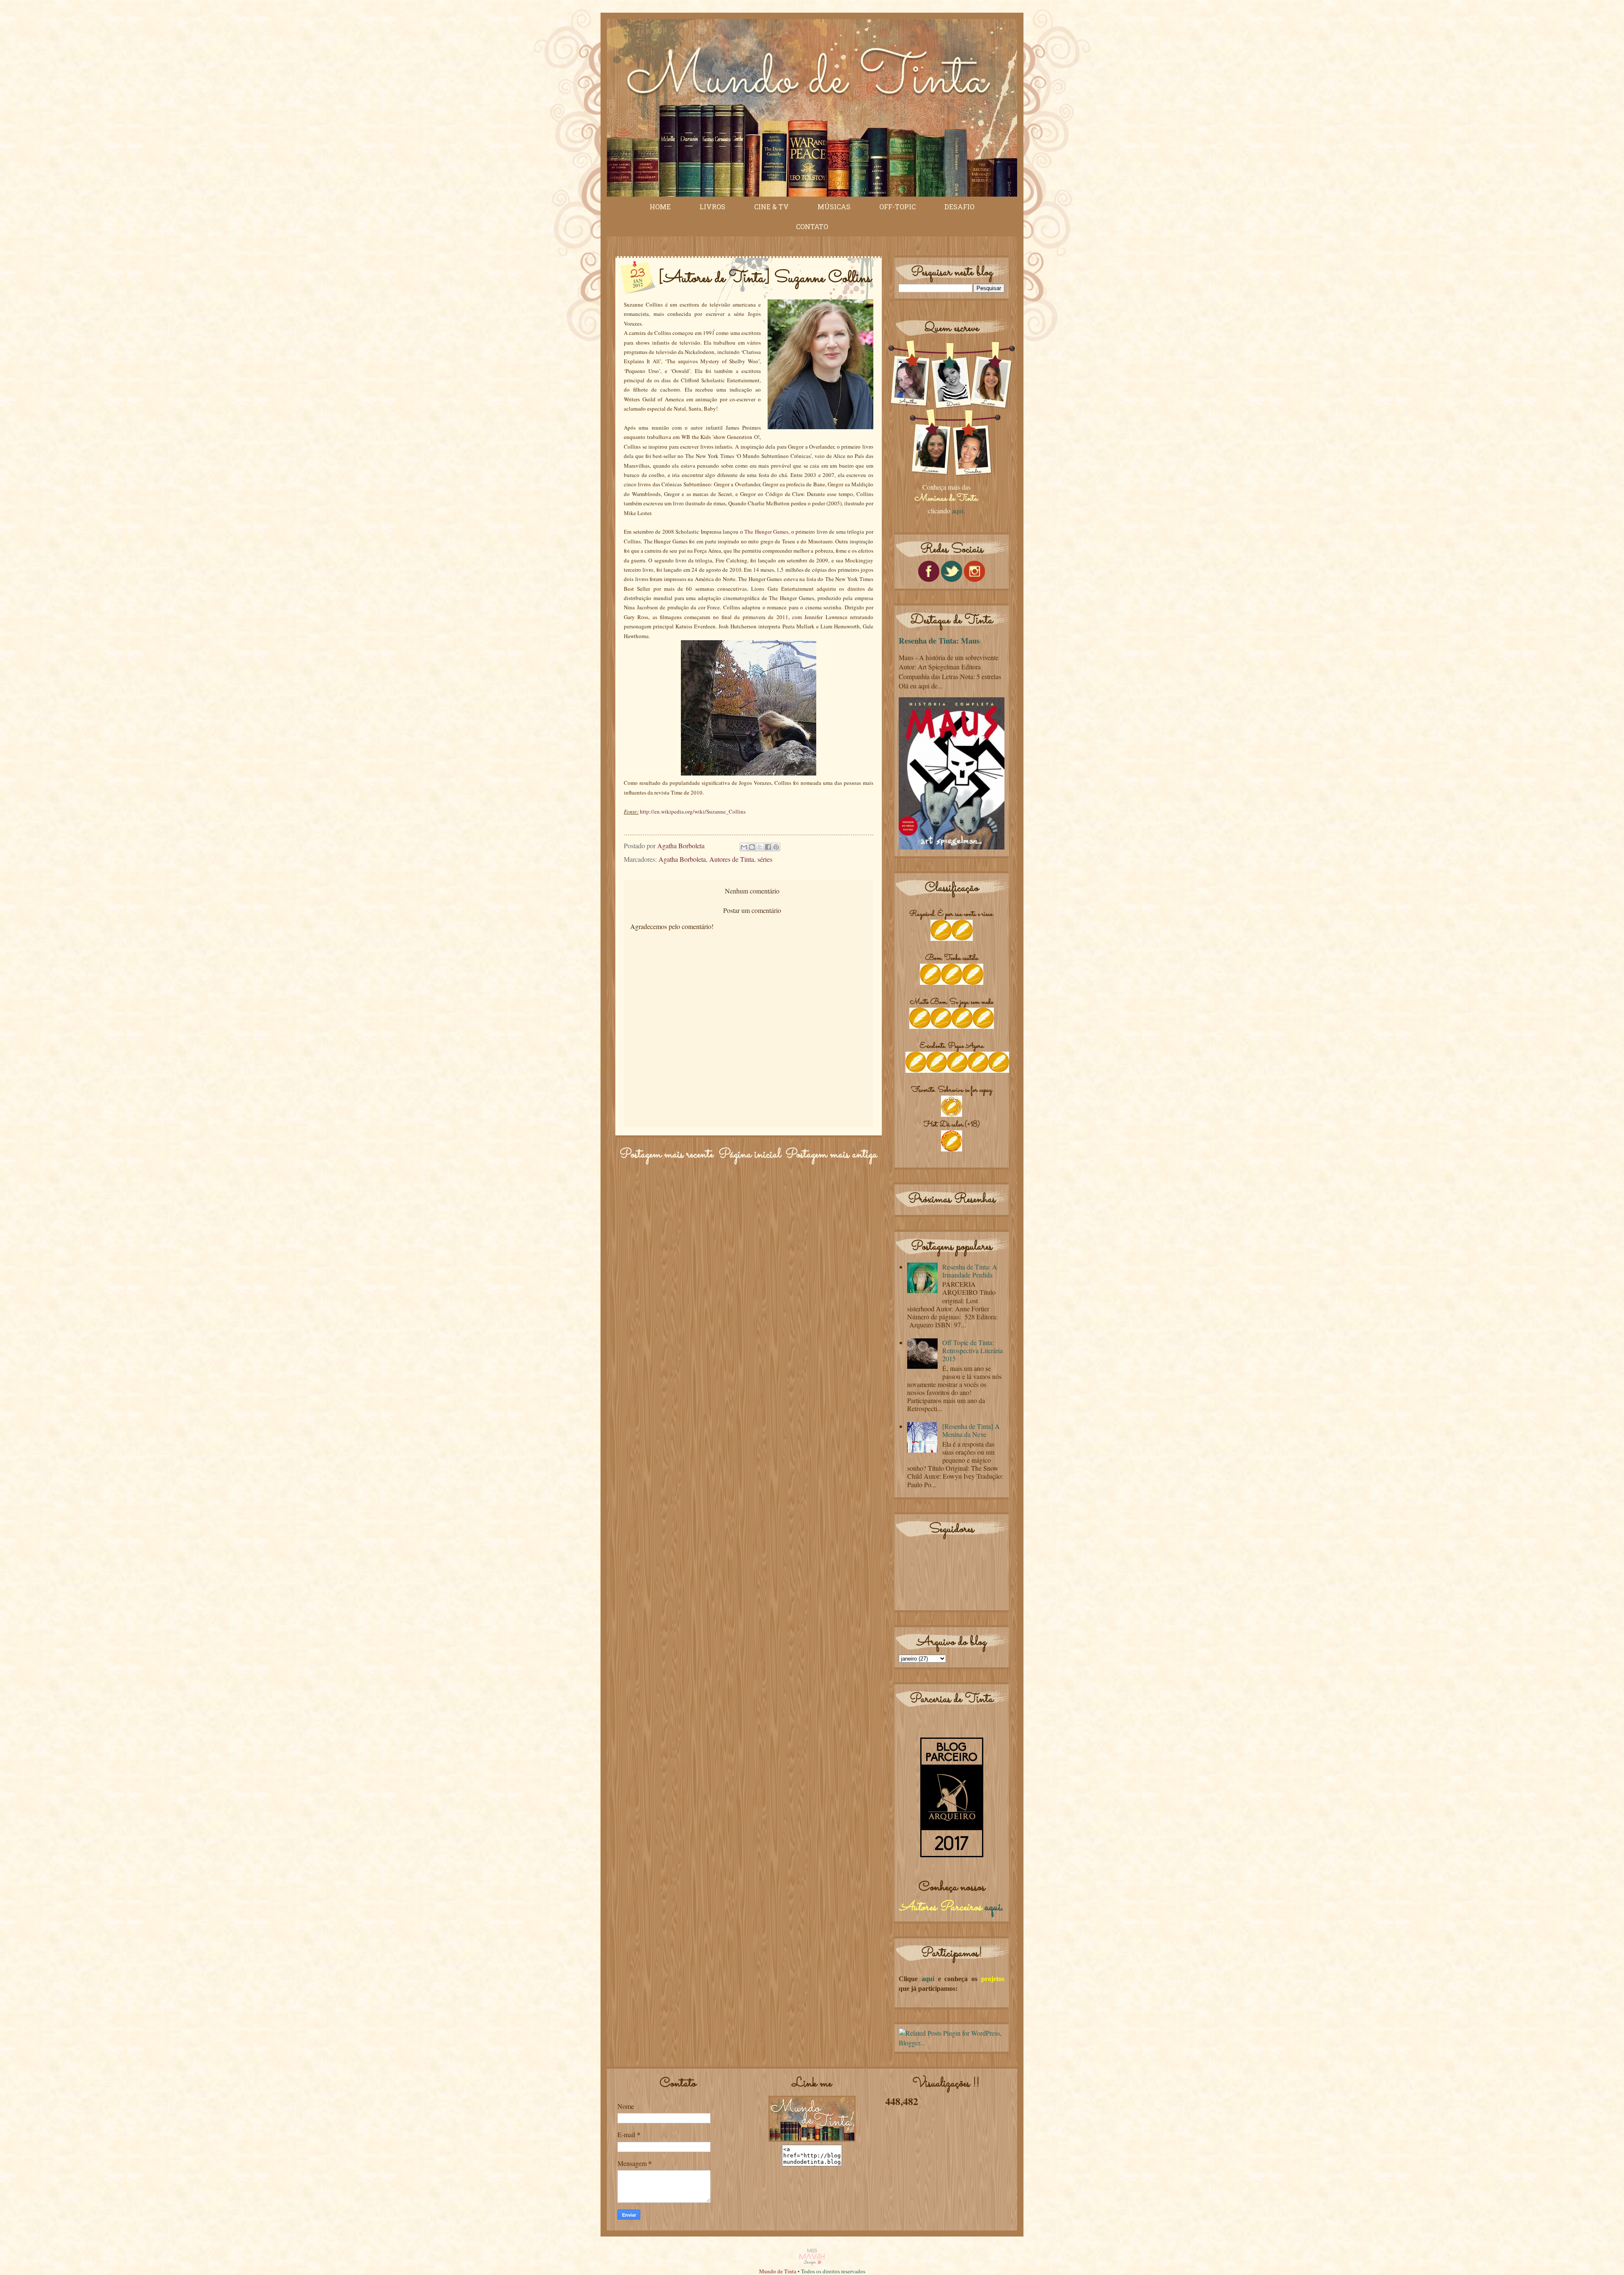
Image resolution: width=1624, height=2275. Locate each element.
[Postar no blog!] (752, 847)
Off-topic (897, 207)
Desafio (959, 207)
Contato (812, 226)
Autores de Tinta (732, 859)
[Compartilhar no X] (760, 847)
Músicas (834, 207)
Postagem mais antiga (831, 1155)
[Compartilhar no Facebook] (768, 847)
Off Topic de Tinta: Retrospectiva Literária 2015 (972, 1350)
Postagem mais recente (667, 1155)
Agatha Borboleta (682, 859)
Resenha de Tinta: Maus (939, 640)
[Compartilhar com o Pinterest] (776, 847)
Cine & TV (771, 207)
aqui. (959, 511)
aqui (993, 1907)
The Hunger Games (766, 532)
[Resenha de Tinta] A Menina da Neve (971, 1430)
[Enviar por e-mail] (744, 847)
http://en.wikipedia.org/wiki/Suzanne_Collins (693, 811)
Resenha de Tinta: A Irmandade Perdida (970, 1271)
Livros (712, 207)
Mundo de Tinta (778, 2271)
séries (765, 859)
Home (660, 207)
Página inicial (750, 1155)
